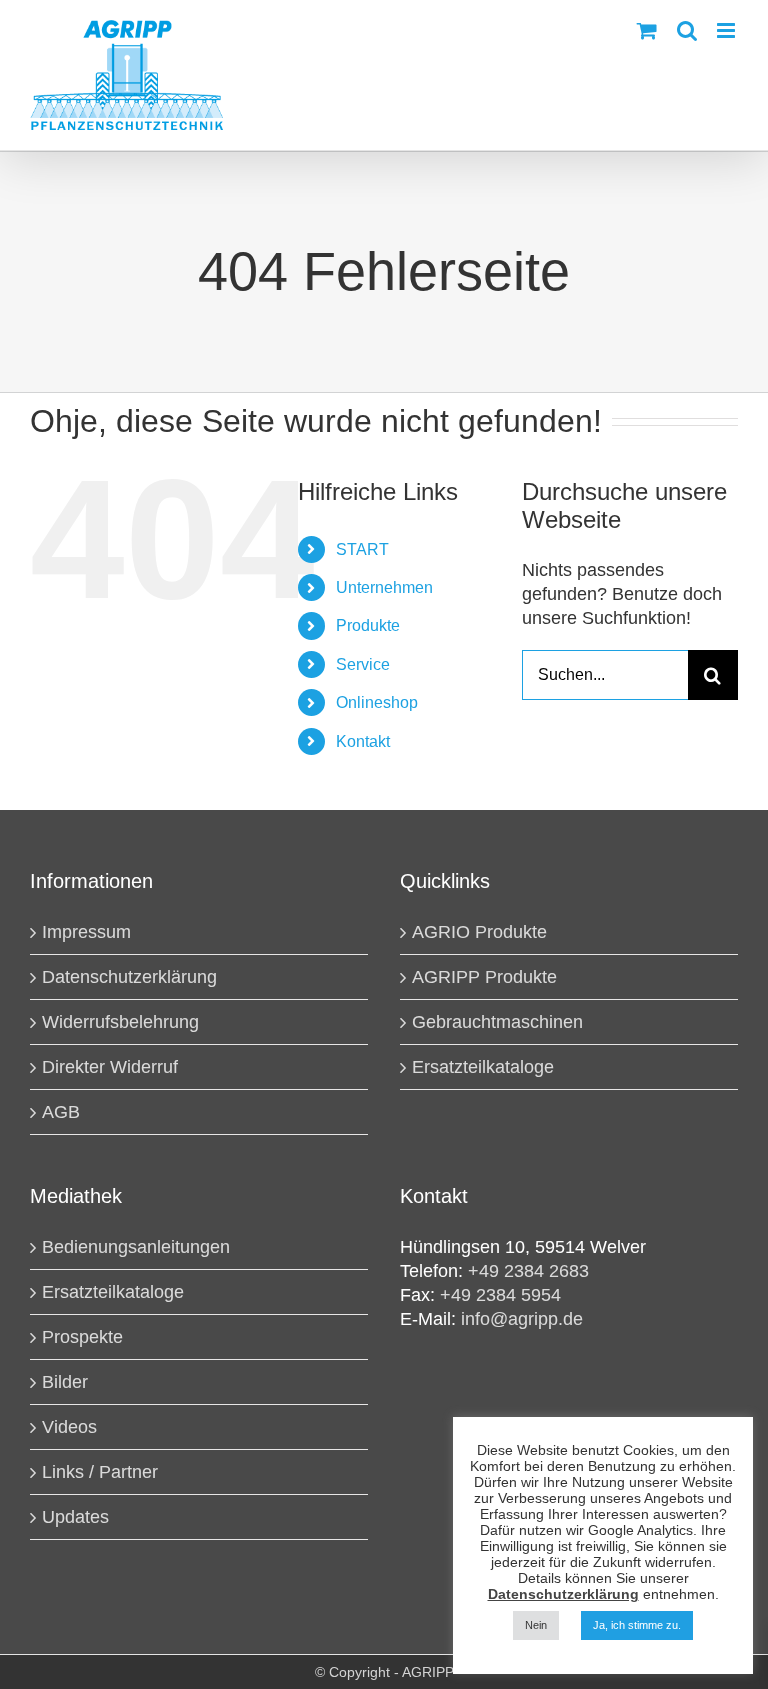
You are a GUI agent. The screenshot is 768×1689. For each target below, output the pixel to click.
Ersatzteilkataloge (483, 1067)
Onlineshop (377, 702)
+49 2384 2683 (528, 1271)
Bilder (65, 1382)
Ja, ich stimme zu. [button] (637, 1625)
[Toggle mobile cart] (647, 30)
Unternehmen (384, 587)
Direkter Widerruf (110, 1067)
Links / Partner (100, 1472)
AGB (61, 1112)
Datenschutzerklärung (129, 977)
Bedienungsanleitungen (136, 1247)
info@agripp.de (522, 1319)
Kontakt (363, 741)
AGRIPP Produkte (484, 977)
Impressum (86, 932)
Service (363, 664)
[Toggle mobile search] (687, 30)
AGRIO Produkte (479, 932)
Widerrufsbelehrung (120, 1022)
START (362, 549)
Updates (75, 1517)
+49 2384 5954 (500, 1295)
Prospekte (82, 1337)
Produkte (368, 625)
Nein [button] (536, 1625)
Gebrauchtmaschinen (497, 1022)
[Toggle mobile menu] (727, 30)
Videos (69, 1427)
